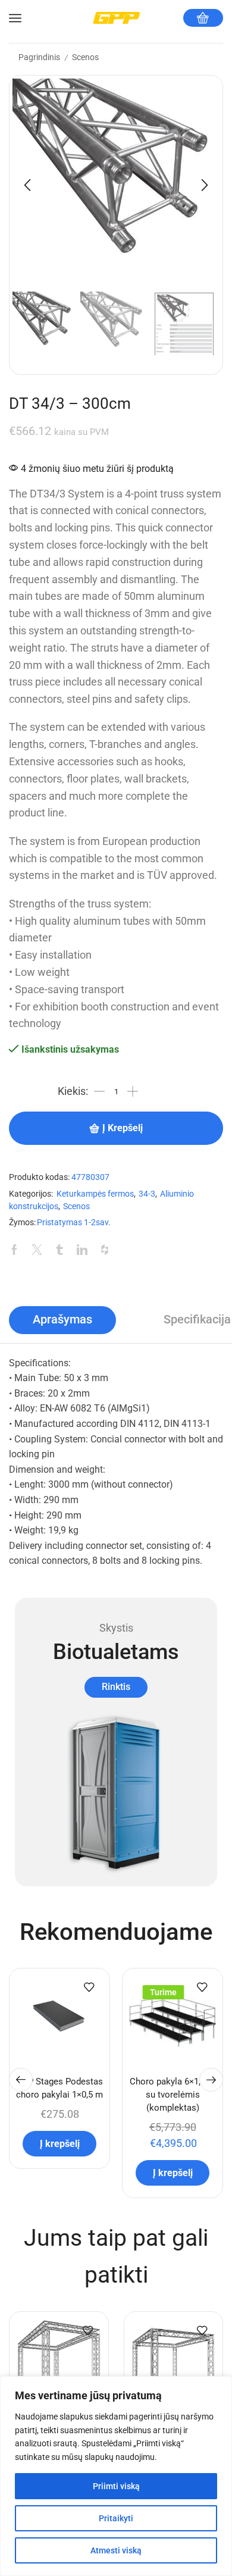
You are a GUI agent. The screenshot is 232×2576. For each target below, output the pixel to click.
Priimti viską (116, 2486)
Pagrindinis (39, 57)
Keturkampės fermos (95, 1194)
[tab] (62, 1320)
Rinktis (116, 1687)
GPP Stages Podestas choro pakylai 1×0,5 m (59, 2088)
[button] (27, 185)
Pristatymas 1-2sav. (74, 1223)
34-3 (147, 1194)
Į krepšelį (123, 1128)
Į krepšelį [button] (60, 2144)
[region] (116, 2476)
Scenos (85, 57)
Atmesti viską (116, 2550)
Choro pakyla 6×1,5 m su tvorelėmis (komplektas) (173, 2095)
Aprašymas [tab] (62, 1320)
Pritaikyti (116, 2518)
